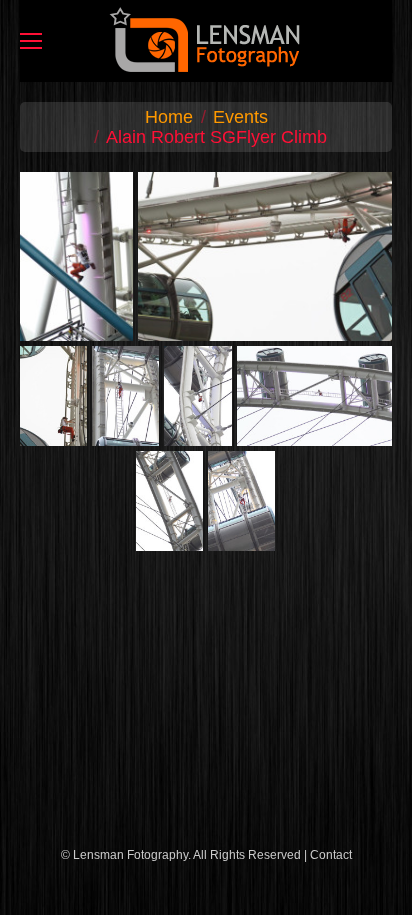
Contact (331, 855)
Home (169, 117)
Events (240, 117)
